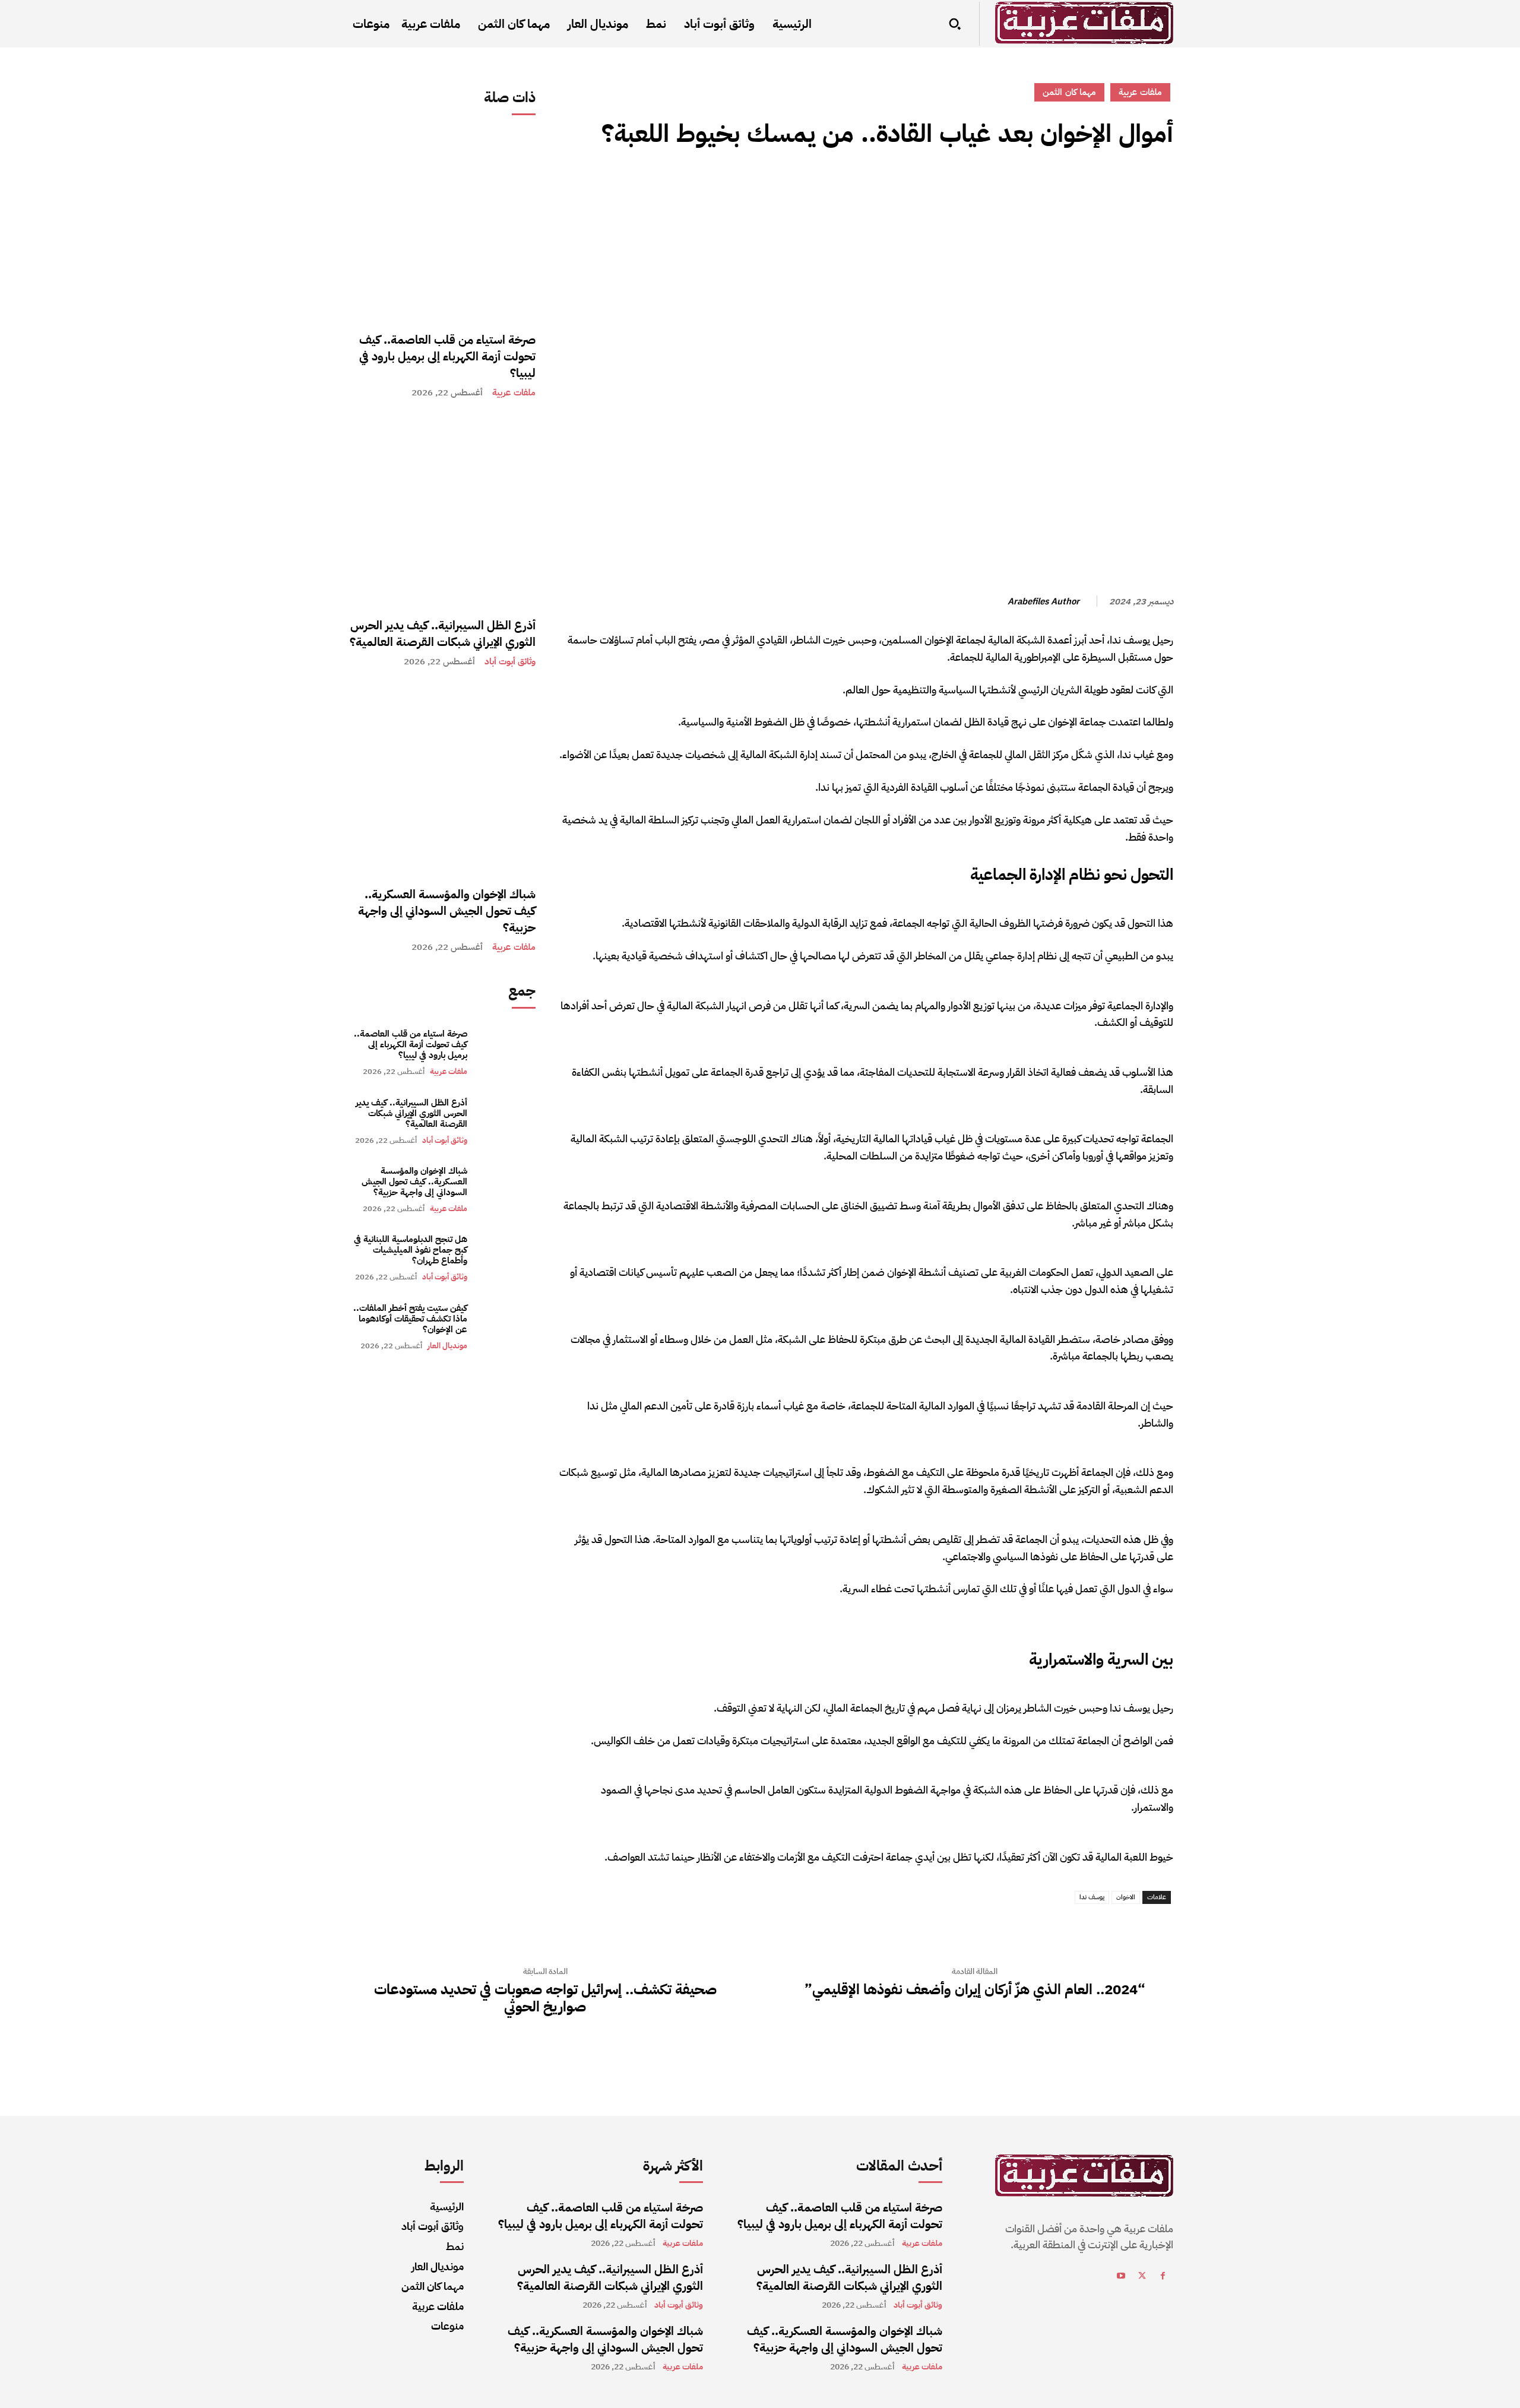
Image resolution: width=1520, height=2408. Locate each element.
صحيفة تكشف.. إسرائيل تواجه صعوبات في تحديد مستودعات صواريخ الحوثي (545, 1998)
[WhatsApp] (1079, 187)
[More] (1052, 187)
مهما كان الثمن (1069, 92)
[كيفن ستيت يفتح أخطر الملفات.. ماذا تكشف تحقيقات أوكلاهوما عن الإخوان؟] (507, 1327)
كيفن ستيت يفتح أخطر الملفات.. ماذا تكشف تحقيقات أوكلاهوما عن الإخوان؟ (410, 1319)
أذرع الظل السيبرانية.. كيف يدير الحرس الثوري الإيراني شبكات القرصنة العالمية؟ (443, 633)
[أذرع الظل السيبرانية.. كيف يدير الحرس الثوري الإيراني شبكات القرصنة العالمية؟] (441, 511)
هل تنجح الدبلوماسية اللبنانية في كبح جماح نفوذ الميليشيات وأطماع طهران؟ (411, 1250)
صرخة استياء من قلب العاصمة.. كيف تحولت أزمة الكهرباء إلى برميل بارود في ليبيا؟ (447, 356)
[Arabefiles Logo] (1084, 23)
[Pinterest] (1107, 187)
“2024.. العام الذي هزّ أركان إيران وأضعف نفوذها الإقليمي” (975, 1990)
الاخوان (1126, 1897)
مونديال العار (447, 1346)
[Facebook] (1161, 187)
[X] (1134, 187)
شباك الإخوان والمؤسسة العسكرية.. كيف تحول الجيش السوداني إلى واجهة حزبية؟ (447, 911)
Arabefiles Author (1044, 601)
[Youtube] (1121, 2278)
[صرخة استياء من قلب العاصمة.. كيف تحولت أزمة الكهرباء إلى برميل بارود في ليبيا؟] (441, 225)
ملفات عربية (514, 393)
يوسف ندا (1092, 1897)
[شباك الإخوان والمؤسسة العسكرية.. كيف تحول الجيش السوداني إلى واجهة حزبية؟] (441, 780)
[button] (955, 24)
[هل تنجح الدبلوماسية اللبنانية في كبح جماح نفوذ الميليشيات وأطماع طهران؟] (507, 1258)
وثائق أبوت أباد (510, 662)
